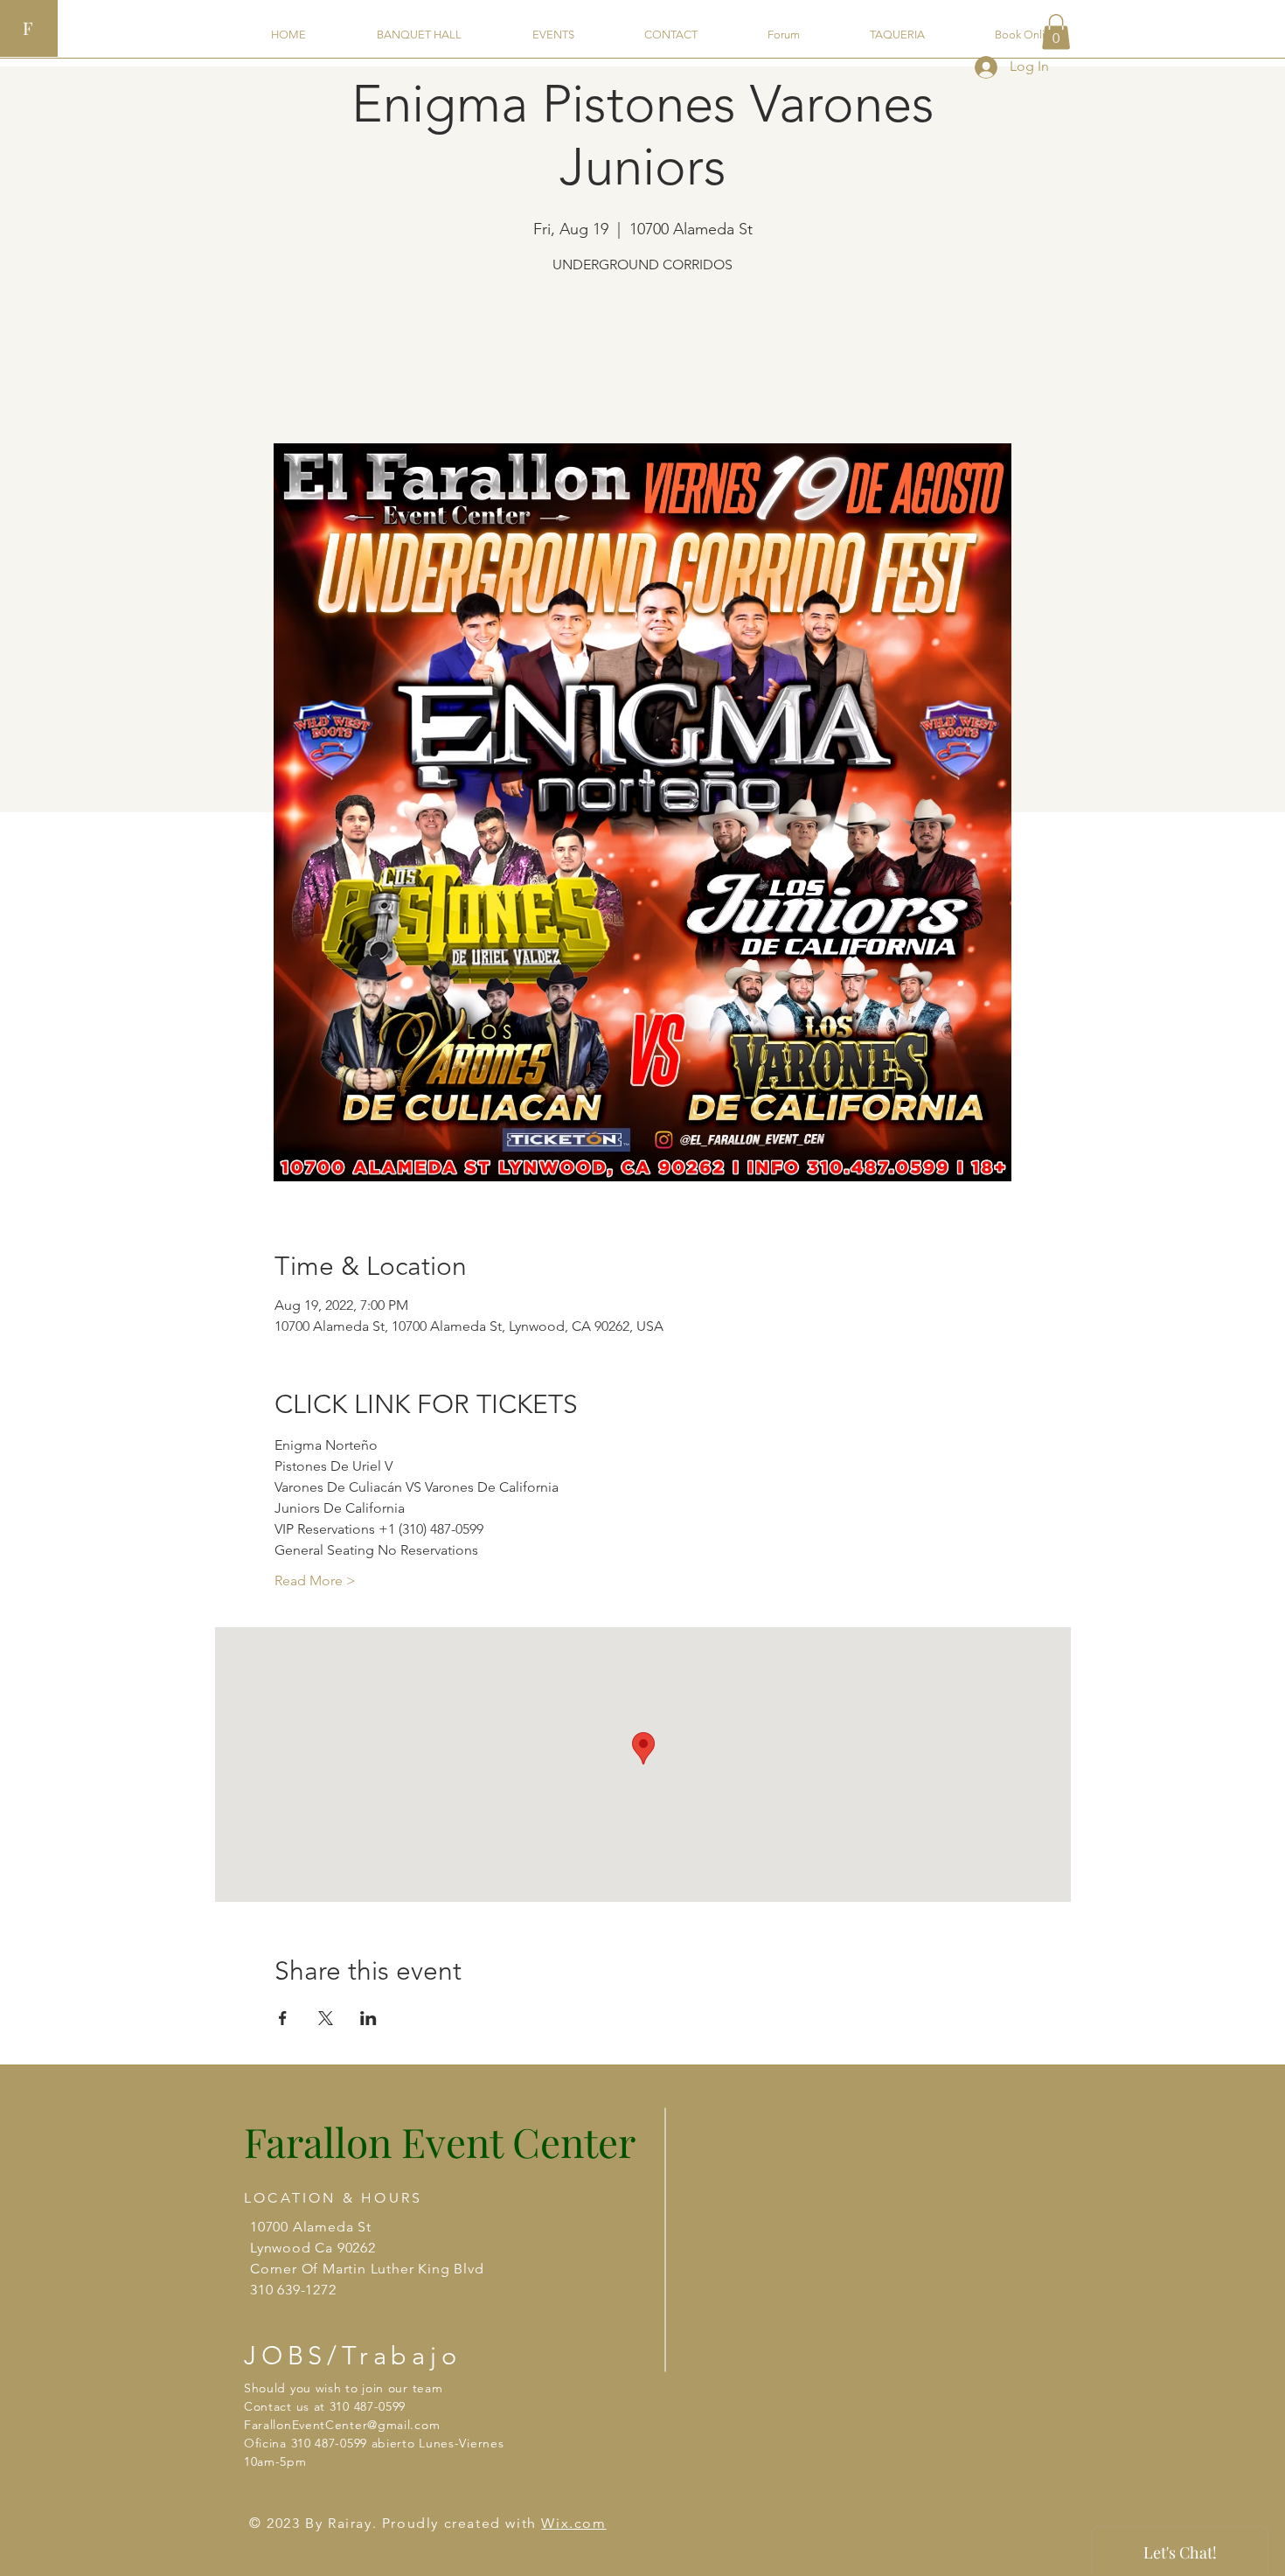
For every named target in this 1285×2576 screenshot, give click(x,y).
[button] (1056, 32)
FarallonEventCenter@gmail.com (342, 2425)
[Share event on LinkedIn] (368, 2018)
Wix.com (573, 2523)
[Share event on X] (326, 2018)
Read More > (315, 1580)
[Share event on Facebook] (283, 2018)
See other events (643, 362)
